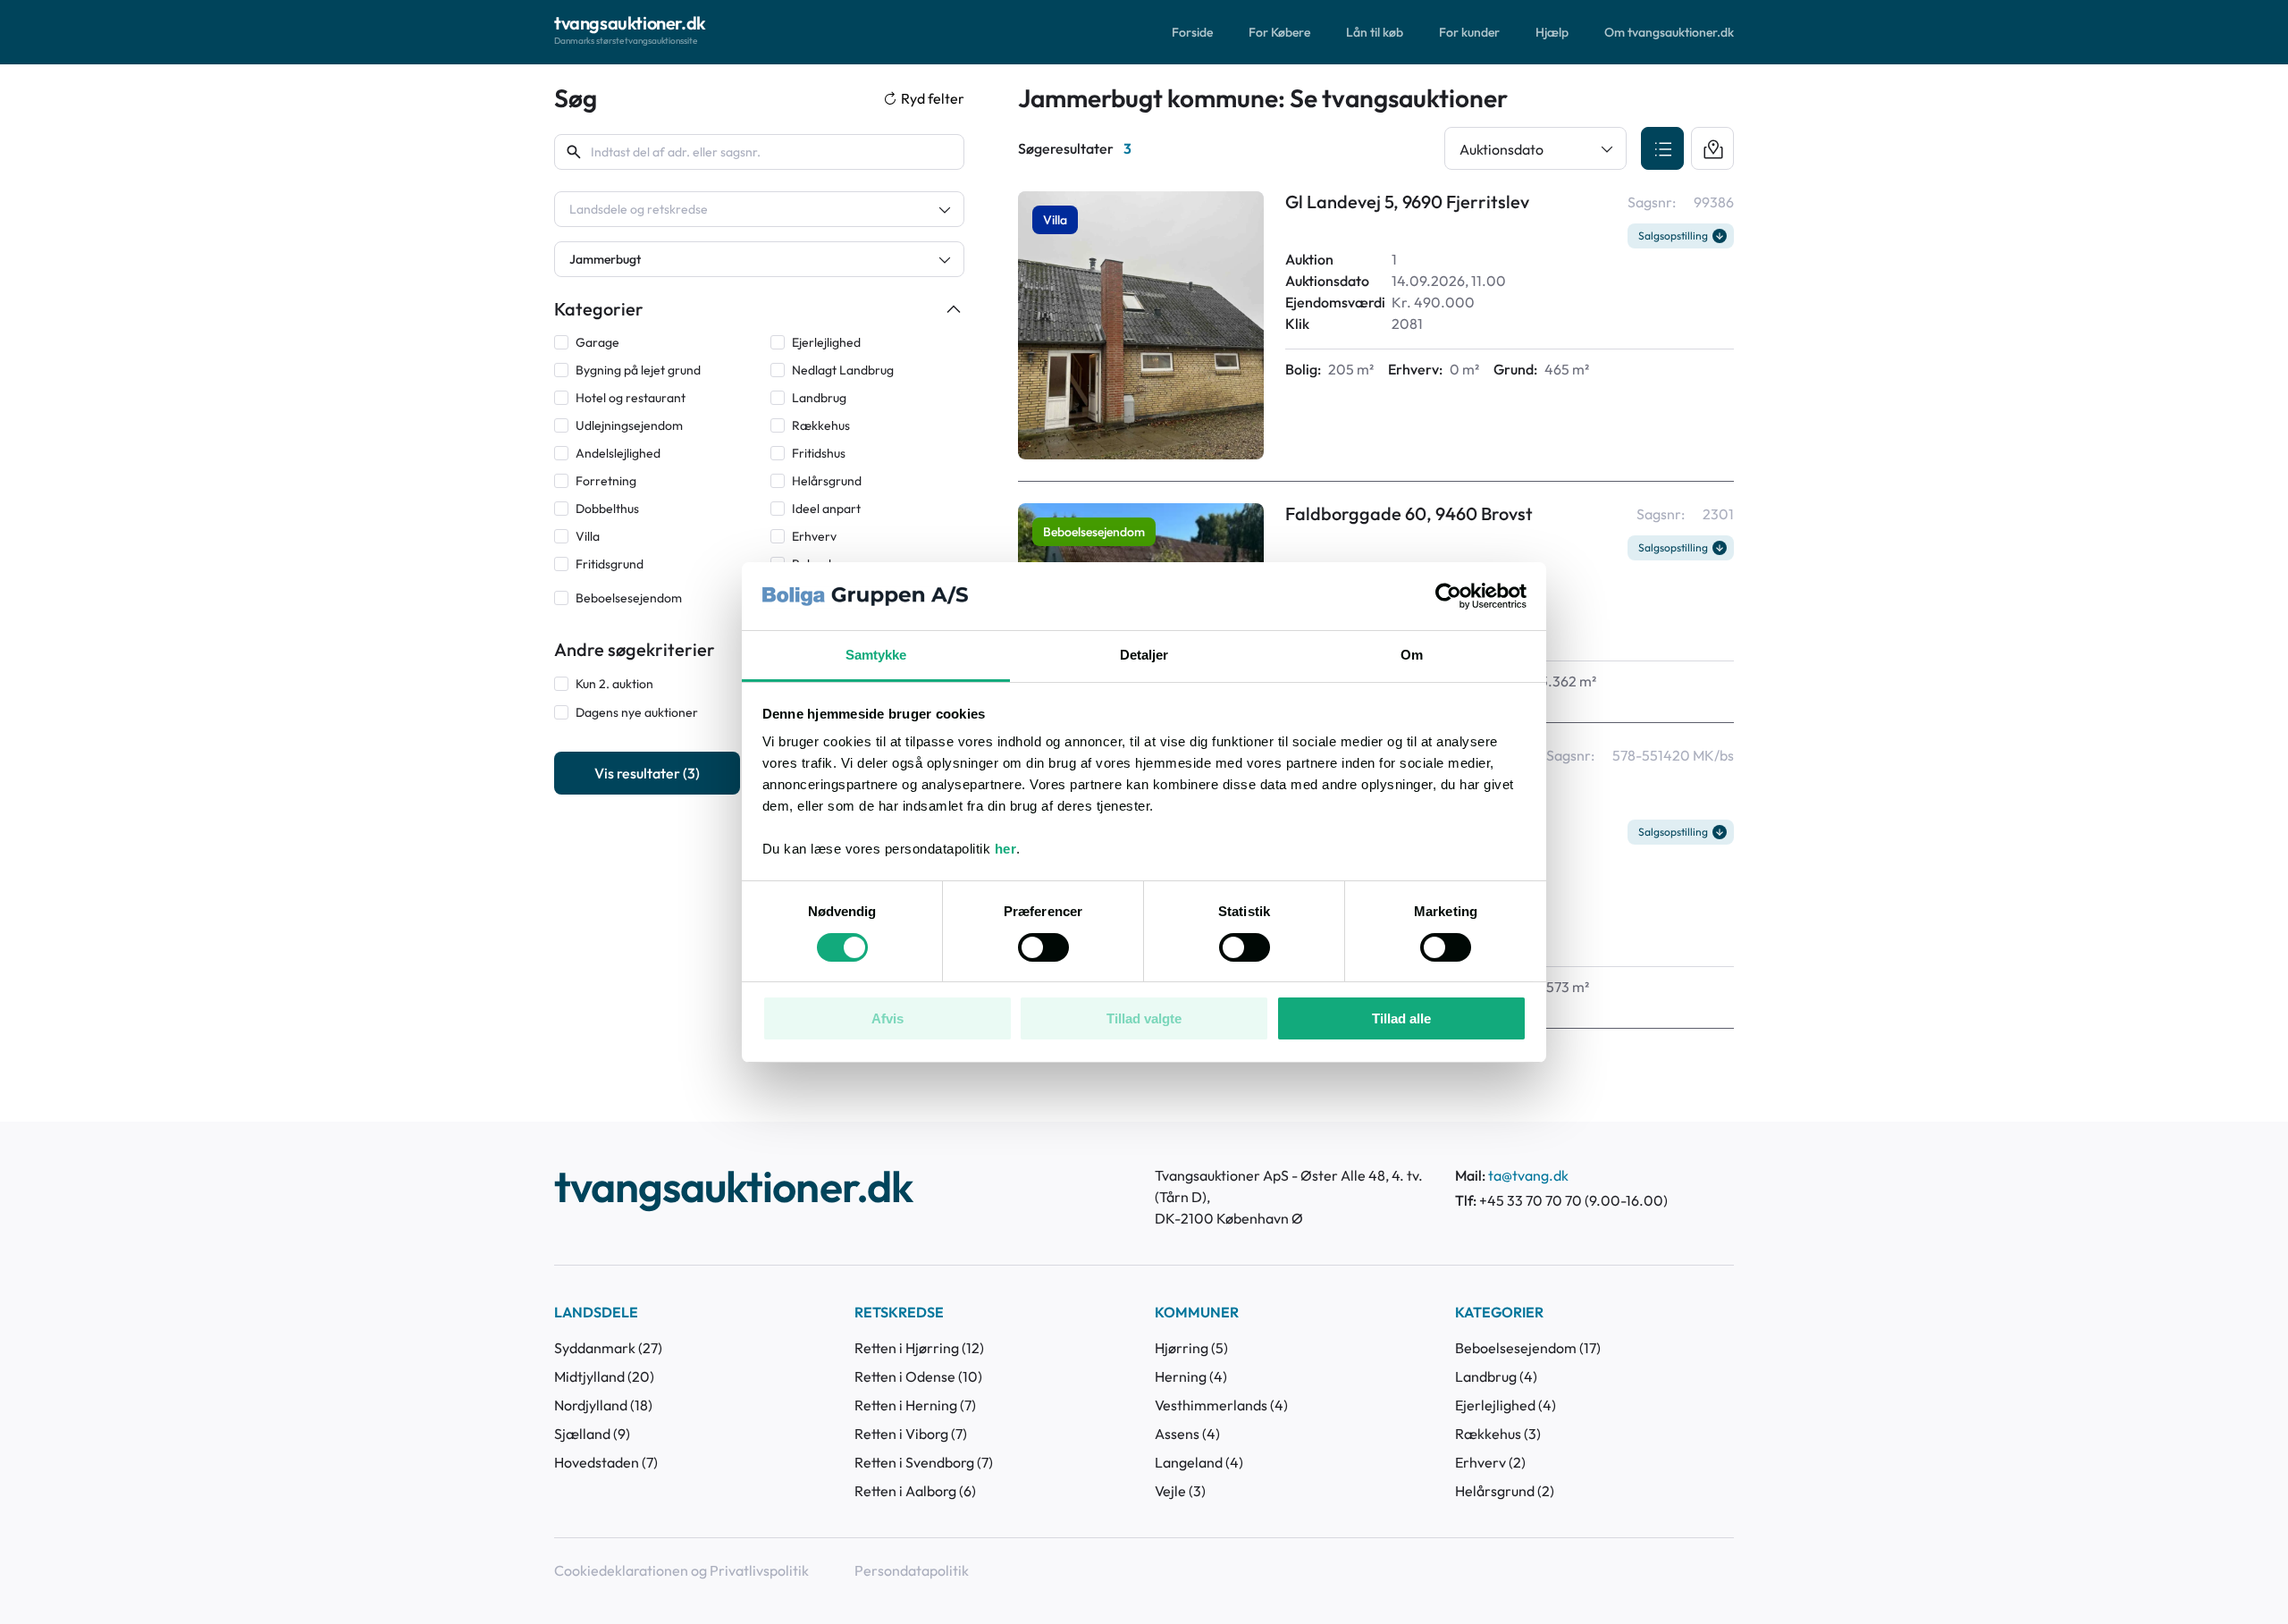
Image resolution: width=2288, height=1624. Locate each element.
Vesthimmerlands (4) (1221, 1405)
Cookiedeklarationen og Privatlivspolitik (681, 1570)
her (1006, 849)
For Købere (1279, 32)
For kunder (1469, 32)
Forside (1192, 32)
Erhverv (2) (1490, 1462)
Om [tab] (1412, 655)
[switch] (1043, 947)
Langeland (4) (1199, 1462)
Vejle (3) (1180, 1491)
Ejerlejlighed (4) (1506, 1405)
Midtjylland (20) (604, 1376)
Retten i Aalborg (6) (915, 1491)
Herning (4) (1191, 1376)
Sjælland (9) (592, 1434)
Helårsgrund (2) (1505, 1491)
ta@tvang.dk (1528, 1175)
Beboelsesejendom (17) (1528, 1348)
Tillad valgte (1144, 1018)
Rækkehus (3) (1498, 1434)
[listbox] (759, 209)
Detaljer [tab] (1144, 655)
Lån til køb (1375, 32)
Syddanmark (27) (608, 1348)
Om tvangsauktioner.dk (1669, 32)
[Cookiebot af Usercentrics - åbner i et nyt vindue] (1448, 596)
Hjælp (1552, 32)
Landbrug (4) (1496, 1376)
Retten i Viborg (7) (911, 1434)
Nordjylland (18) (603, 1405)
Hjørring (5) (1191, 1348)
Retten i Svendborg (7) (924, 1462)
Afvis (887, 1018)
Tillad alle (1401, 1018)
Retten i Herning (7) (915, 1405)
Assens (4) (1187, 1434)
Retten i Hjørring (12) (919, 1348)
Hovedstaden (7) (606, 1462)
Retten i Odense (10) (918, 1376)
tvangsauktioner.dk (733, 1189)
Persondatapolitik (912, 1570)
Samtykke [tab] (876, 655)
